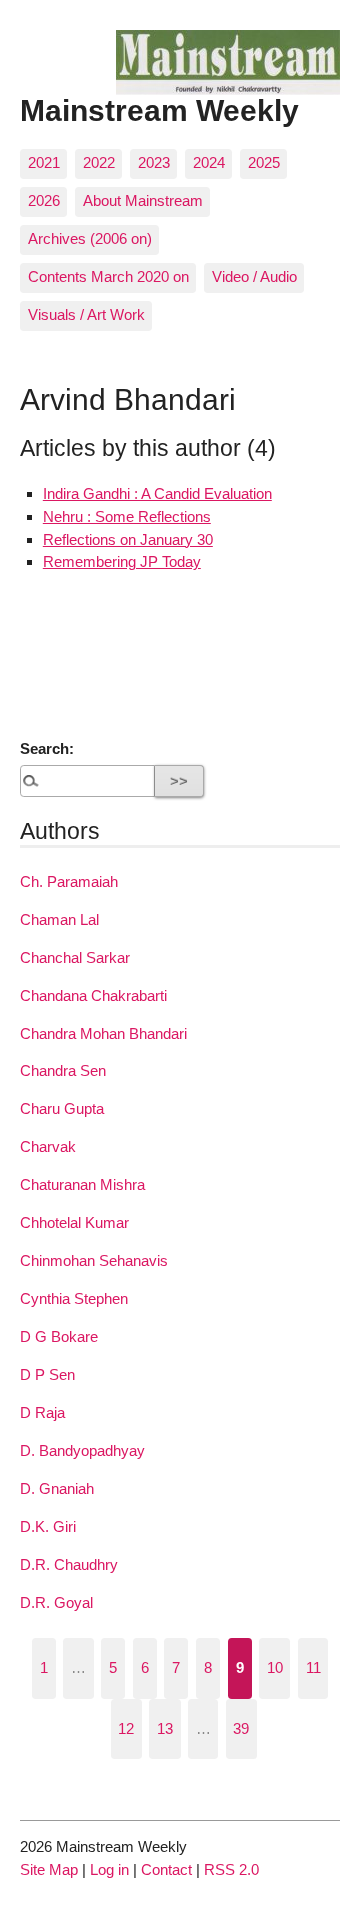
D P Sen (47, 1374)
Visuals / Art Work (86, 314)
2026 (44, 200)
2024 (209, 162)
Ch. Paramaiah (69, 881)
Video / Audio (254, 276)
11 (313, 1667)
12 (126, 1728)
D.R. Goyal (56, 1602)
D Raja (42, 1412)
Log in (109, 1869)
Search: (47, 748)
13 (165, 1728)
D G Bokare (59, 1336)
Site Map (49, 1869)
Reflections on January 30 (128, 539)
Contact (166, 1869)
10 (275, 1667)
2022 (99, 162)
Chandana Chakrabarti (93, 995)
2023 (154, 162)
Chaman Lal (59, 919)
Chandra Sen (63, 1070)
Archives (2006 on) (90, 238)
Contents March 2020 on (108, 276)
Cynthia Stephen (74, 1298)
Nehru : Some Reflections (127, 516)
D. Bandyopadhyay (82, 1450)
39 (241, 1728)
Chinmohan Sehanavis (94, 1260)
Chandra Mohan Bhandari (103, 1033)
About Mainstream (143, 200)
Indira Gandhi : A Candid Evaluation (157, 493)
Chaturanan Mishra (82, 1184)
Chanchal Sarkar (75, 957)
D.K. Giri (48, 1526)
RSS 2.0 (231, 1869)
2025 (264, 162)
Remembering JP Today (122, 561)
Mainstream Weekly (159, 110)
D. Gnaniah (57, 1488)
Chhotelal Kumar (74, 1222)
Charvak (48, 1146)
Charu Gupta (62, 1108)
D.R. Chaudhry (69, 1564)
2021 (44, 162)
